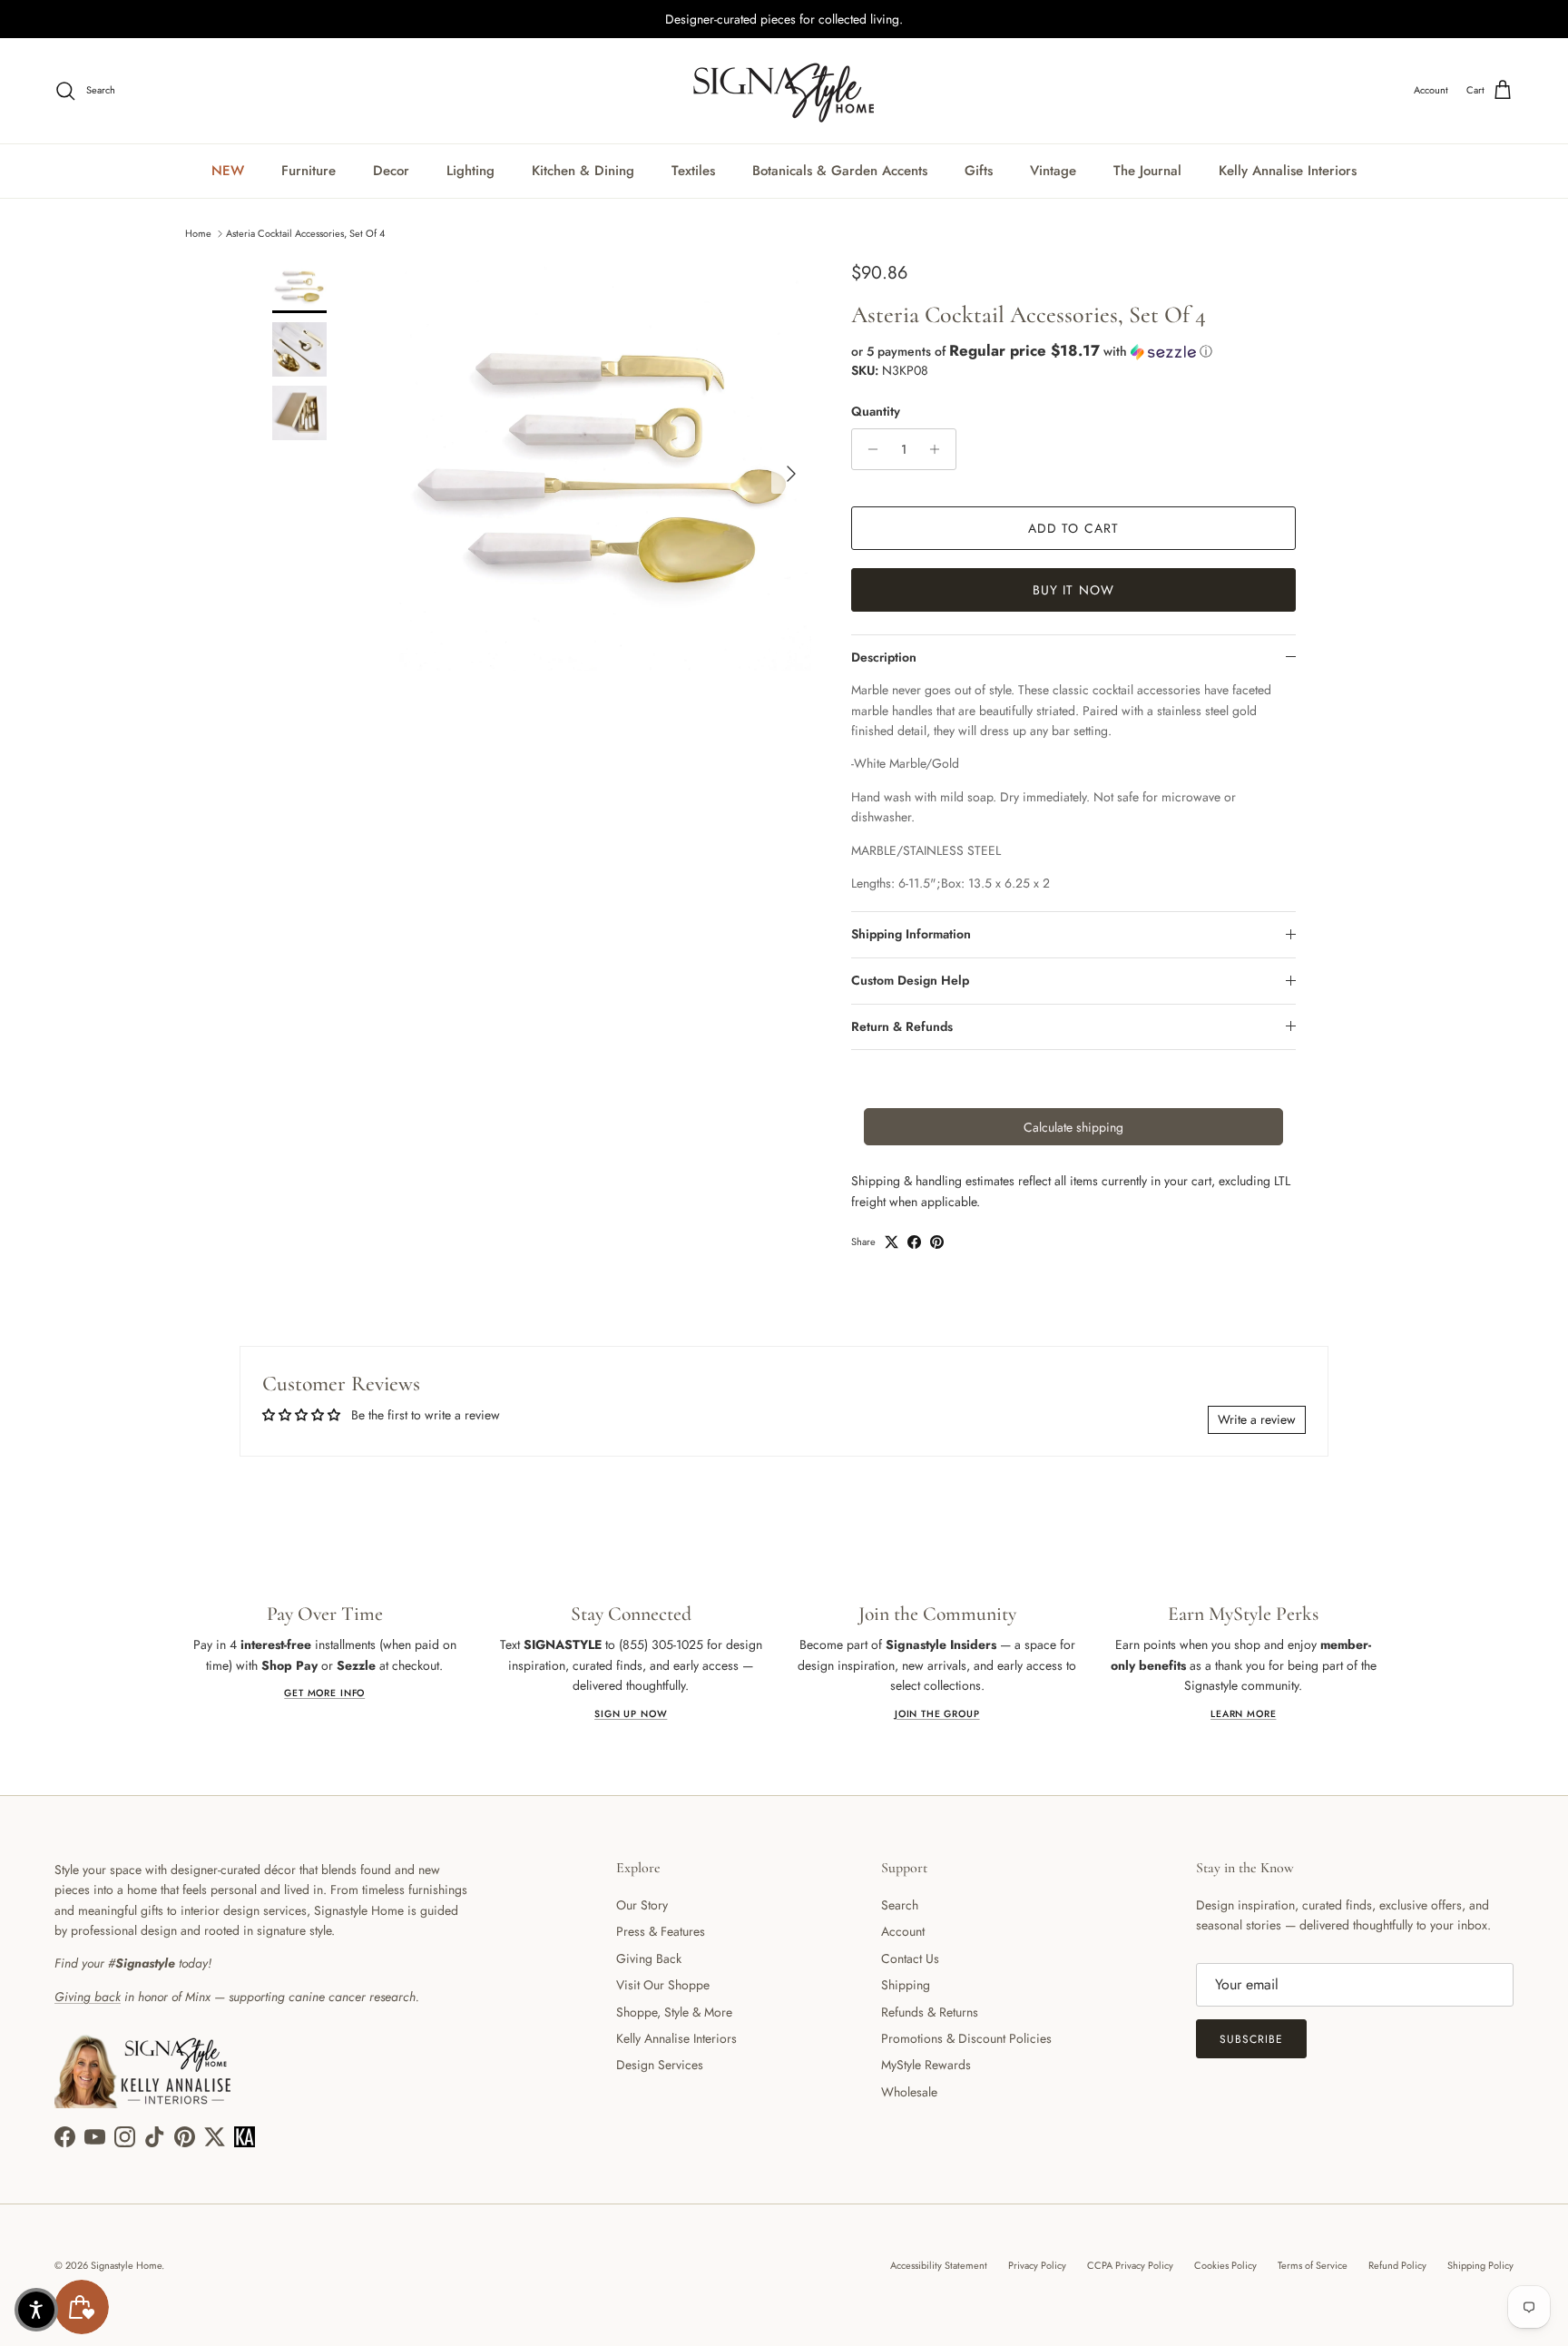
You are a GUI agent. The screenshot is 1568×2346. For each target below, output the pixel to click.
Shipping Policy (1480, 2265)
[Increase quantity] (940, 449)
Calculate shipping (1073, 1127)
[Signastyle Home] (784, 91)
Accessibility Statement (939, 2265)
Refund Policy (1397, 2265)
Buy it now (1073, 590)
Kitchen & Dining (583, 171)
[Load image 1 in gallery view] (605, 465)
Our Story (642, 1905)
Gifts (979, 171)
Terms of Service (1313, 2265)
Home (198, 232)
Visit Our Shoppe (663, 1985)
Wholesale (909, 2092)
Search (900, 1905)
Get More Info (324, 1693)
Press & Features (661, 1931)
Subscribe (1251, 2039)
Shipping (906, 1985)
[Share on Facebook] (914, 1242)
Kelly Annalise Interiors (1288, 171)
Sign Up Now (631, 1714)
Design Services (660, 2065)
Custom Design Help (910, 980)
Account (903, 1931)
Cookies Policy (1225, 2265)
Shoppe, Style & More (674, 2012)
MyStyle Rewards (926, 2065)
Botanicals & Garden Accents (840, 171)
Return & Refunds (902, 1026)
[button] (1073, 351)
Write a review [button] (1257, 1419)
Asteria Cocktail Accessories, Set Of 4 (305, 232)
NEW (228, 171)
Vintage (1053, 171)
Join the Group (937, 1714)
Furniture (309, 171)
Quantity (876, 412)
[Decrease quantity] (868, 449)
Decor (391, 171)
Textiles (693, 171)
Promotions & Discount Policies (966, 2038)
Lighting (470, 171)
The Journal (1147, 171)
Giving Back (649, 1958)
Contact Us (910, 1958)
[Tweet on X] (892, 1242)
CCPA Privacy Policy (1130, 2265)
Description (884, 657)
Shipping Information (911, 934)
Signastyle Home (126, 2265)
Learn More (1243, 1714)
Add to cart (1073, 528)
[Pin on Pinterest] (937, 1242)
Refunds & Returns (930, 2012)
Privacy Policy (1037, 2265)
